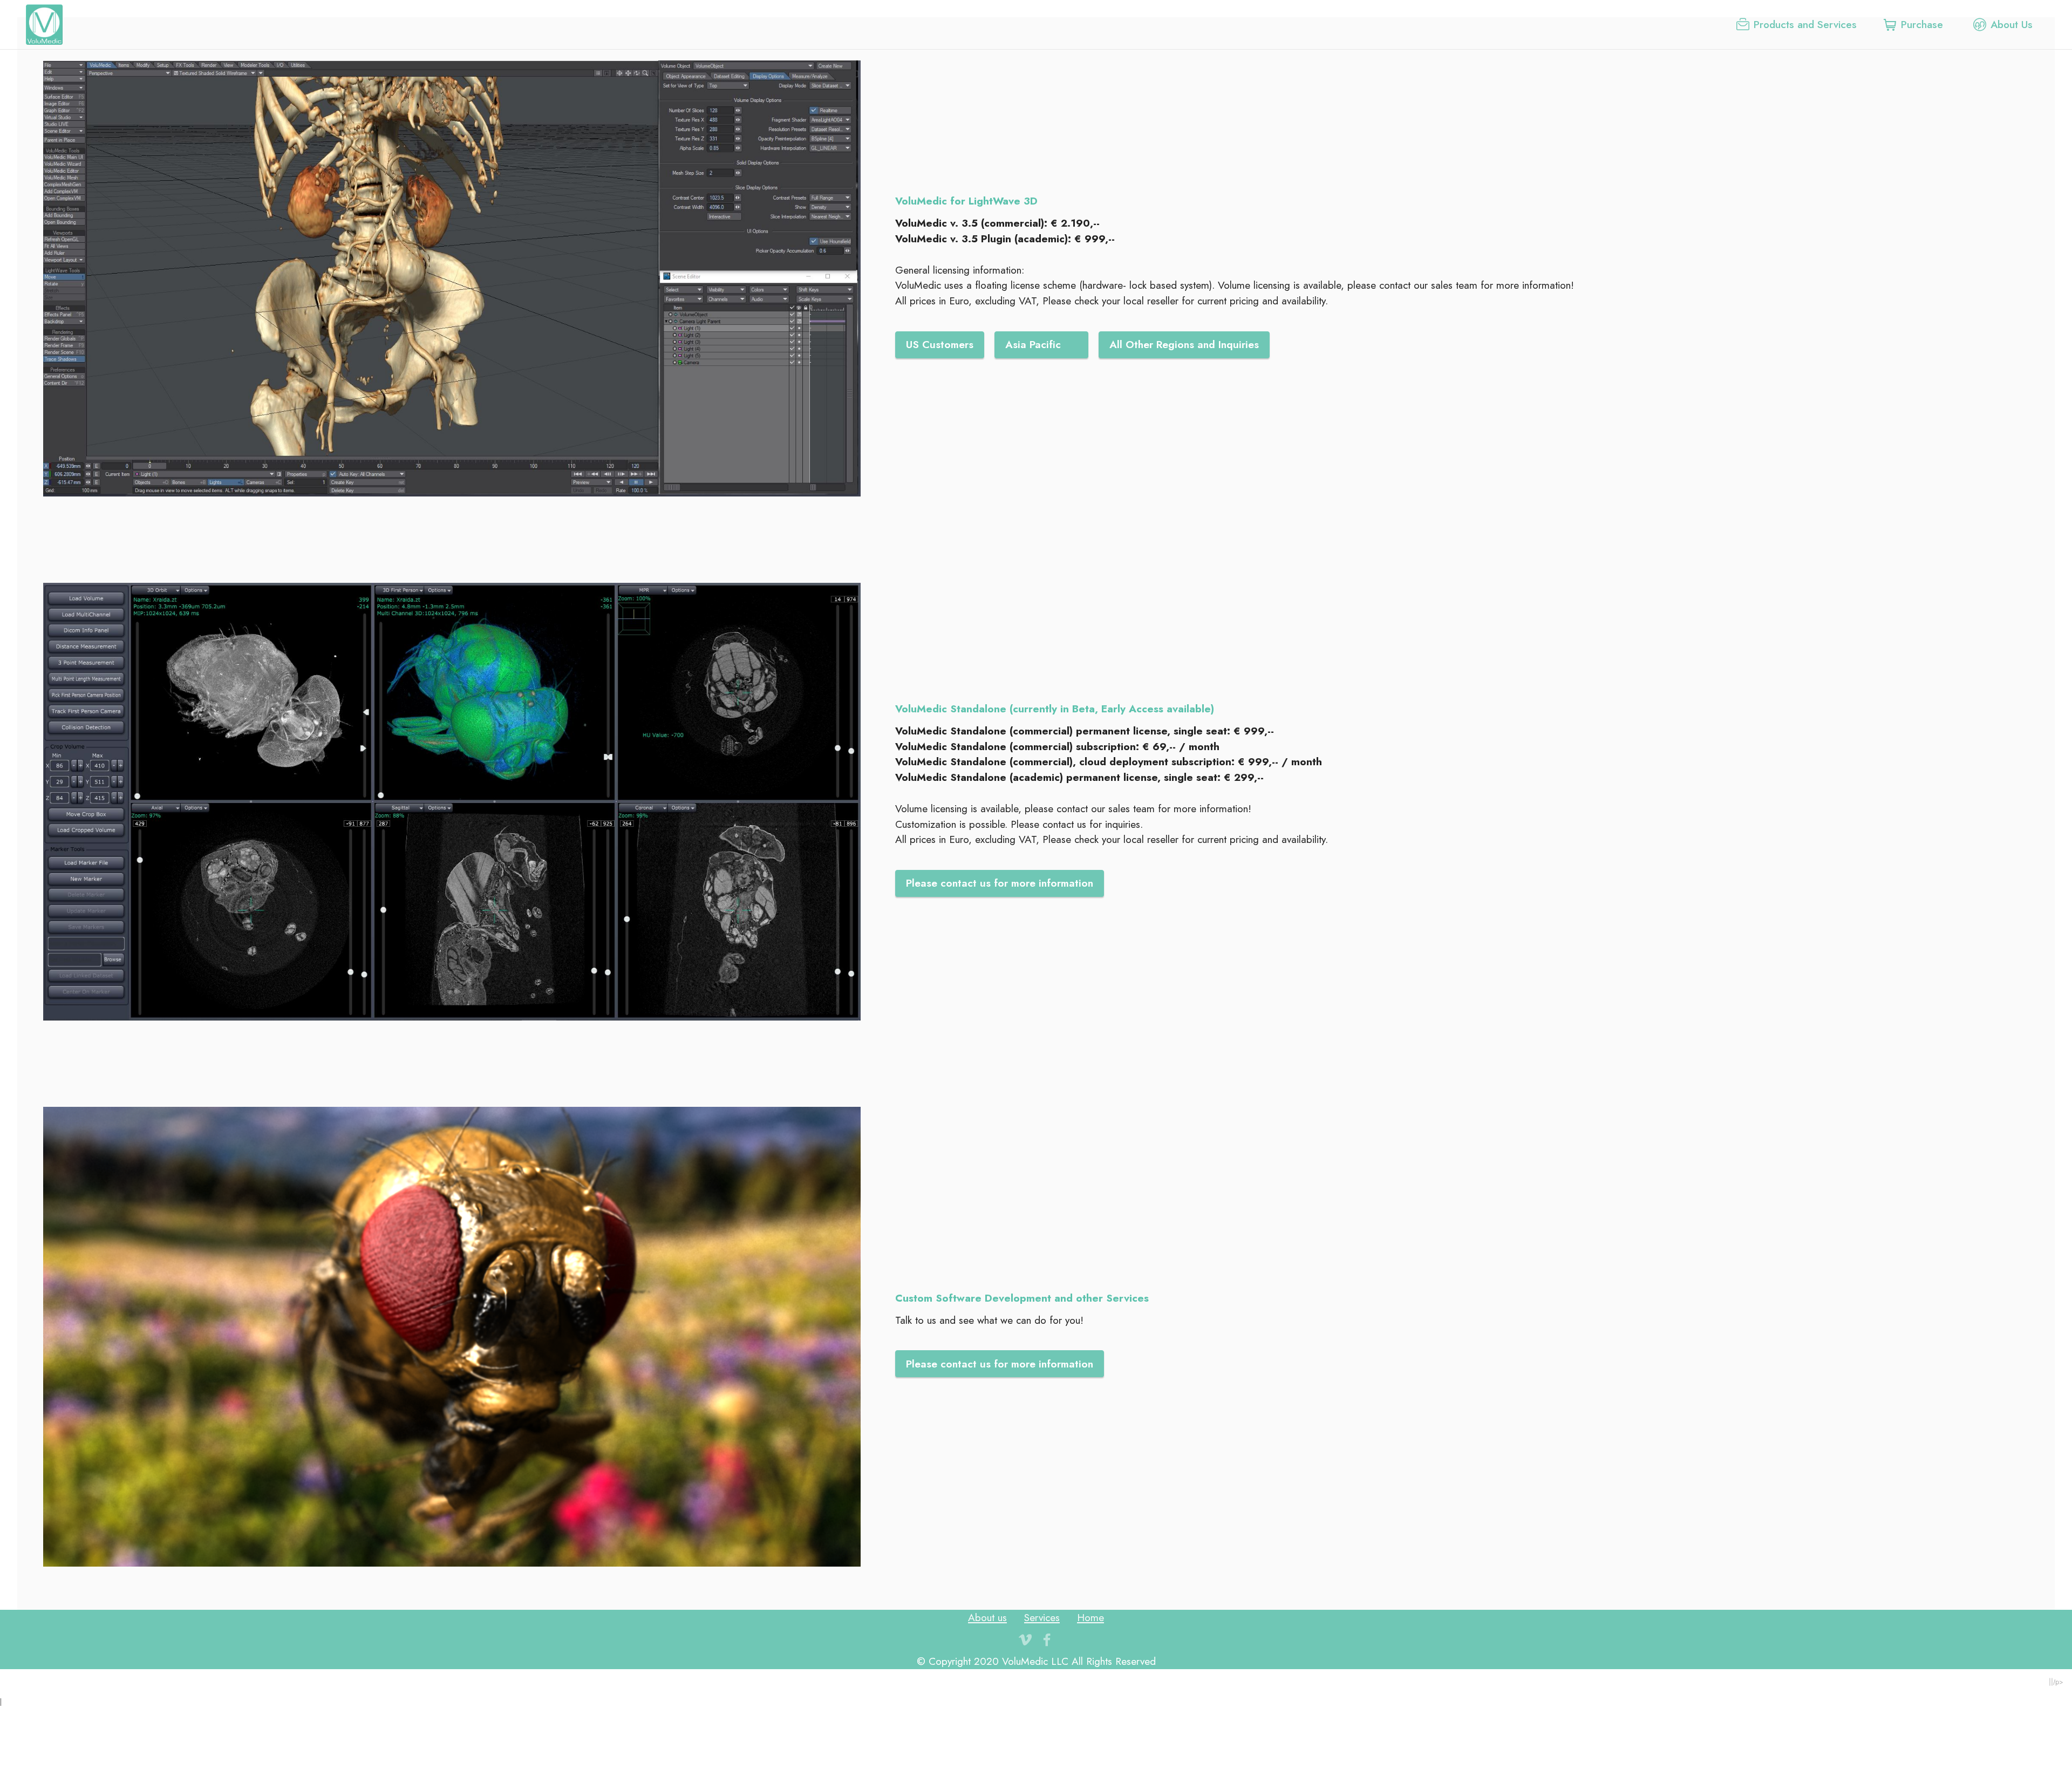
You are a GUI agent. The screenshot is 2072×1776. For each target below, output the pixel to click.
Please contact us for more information (1000, 883)
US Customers (940, 344)
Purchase (1924, 24)
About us (987, 1617)
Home (1090, 1617)
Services (1042, 1617)
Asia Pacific (1041, 344)
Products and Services (1805, 24)
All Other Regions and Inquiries (1184, 344)
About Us (2012, 24)
